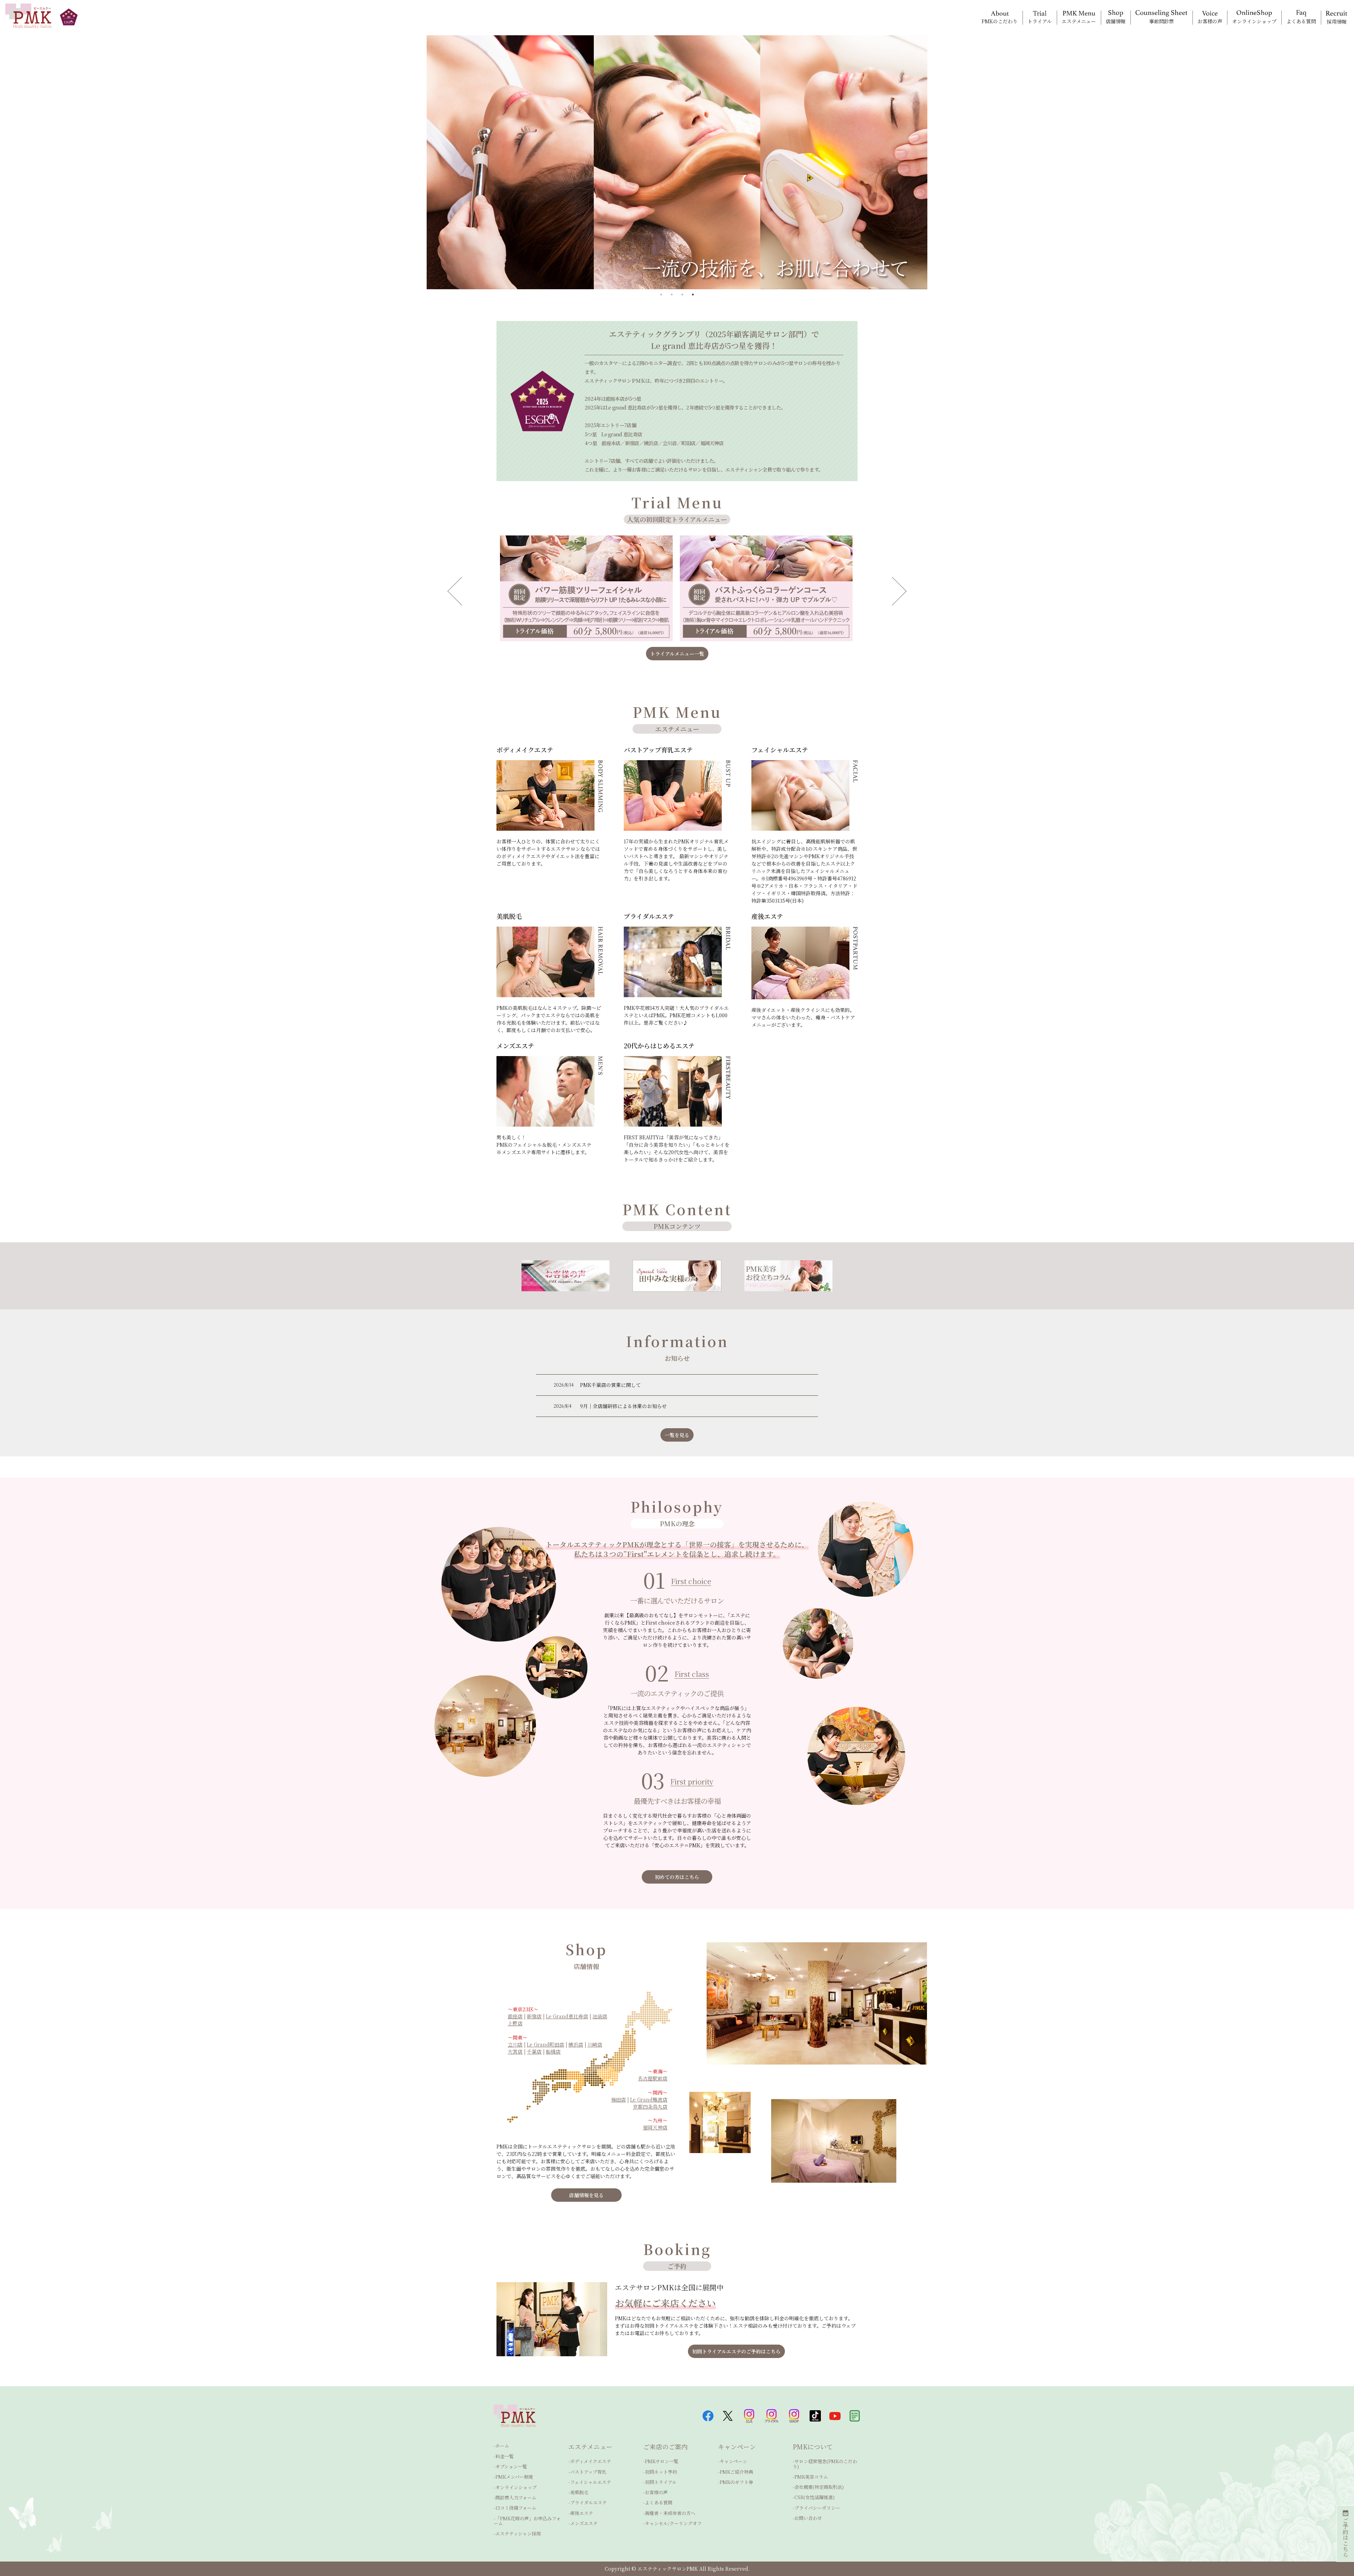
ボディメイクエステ (591, 2461)
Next (882, 591)
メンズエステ (584, 2523)
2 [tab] (672, 295)
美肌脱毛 (579, 2492)
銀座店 (515, 2016)
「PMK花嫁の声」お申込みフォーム (527, 2521)
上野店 (515, 2023)
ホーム (502, 2446)
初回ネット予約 (661, 2472)
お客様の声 (656, 2492)
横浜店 (576, 2044)
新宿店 (534, 2016)
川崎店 (595, 2044)
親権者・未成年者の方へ (670, 2513)
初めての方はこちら (677, 1877)
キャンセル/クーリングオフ (673, 2523)
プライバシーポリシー (817, 2508)
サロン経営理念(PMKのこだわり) (825, 2464)
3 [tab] (682, 295)
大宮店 (515, 2051)
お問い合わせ (808, 2518)
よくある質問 (659, 2502)
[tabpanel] (677, 162)
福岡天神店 (655, 2127)
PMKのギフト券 (736, 2482)
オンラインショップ (516, 2487)
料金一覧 (505, 2456)
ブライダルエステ (588, 2502)
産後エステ (582, 2513)
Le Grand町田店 (545, 2044)
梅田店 (618, 2099)
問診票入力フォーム (516, 2498)
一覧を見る (677, 1435)
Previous (472, 591)
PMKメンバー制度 (514, 2477)
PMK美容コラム (811, 2477)
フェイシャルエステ (591, 2482)
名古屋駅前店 (653, 2078)
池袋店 (600, 2016)
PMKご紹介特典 (736, 2472)
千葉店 (534, 2051)
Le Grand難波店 (649, 2099)
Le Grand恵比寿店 (567, 2016)
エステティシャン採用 (518, 2533)
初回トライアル (661, 2482)
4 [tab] (693, 295)
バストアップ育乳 (588, 2472)
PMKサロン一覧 (662, 2461)
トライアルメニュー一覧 (677, 654)
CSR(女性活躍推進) (815, 2497)
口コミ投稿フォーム (516, 2508)
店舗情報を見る (586, 2195)
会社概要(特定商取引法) (819, 2487)
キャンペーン (733, 2461)
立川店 (515, 2044)
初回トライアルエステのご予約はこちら (736, 2351)
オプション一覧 (511, 2466)
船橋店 (553, 2051)
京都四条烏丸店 (650, 2107)
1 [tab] (661, 295)
